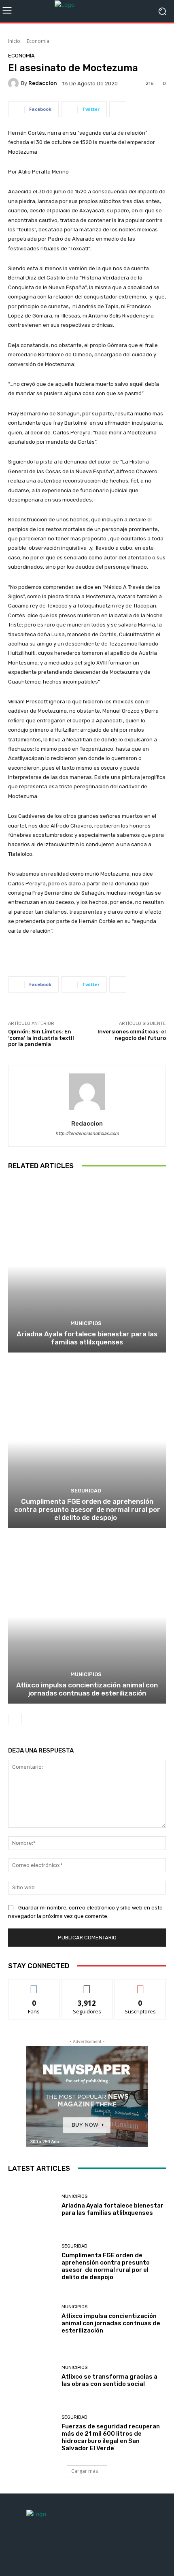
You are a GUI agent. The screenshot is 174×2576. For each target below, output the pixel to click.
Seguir (87, 1985)
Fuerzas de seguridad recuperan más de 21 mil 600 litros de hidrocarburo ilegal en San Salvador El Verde (111, 2437)
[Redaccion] (15, 83)
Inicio (14, 41)
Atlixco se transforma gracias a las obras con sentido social (109, 2380)
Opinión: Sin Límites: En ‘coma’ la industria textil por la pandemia (41, 1038)
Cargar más (85, 2471)
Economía (38, 41)
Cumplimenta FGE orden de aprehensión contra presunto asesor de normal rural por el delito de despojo (87, 1510)
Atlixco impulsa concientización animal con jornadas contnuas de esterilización (87, 1689)
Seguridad (86, 1491)
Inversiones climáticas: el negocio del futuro (132, 1035)
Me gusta (34, 1985)
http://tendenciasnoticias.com (87, 1133)
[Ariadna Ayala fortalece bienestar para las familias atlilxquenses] (87, 1266)
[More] (118, 109)
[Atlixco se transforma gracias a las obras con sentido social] (32, 2376)
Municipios (86, 1323)
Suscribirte (140, 1985)
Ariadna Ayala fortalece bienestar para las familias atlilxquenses (87, 1338)
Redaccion (43, 83)
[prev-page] (13, 1719)
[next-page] (26, 1719)
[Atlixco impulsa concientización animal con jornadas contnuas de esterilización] (87, 1617)
